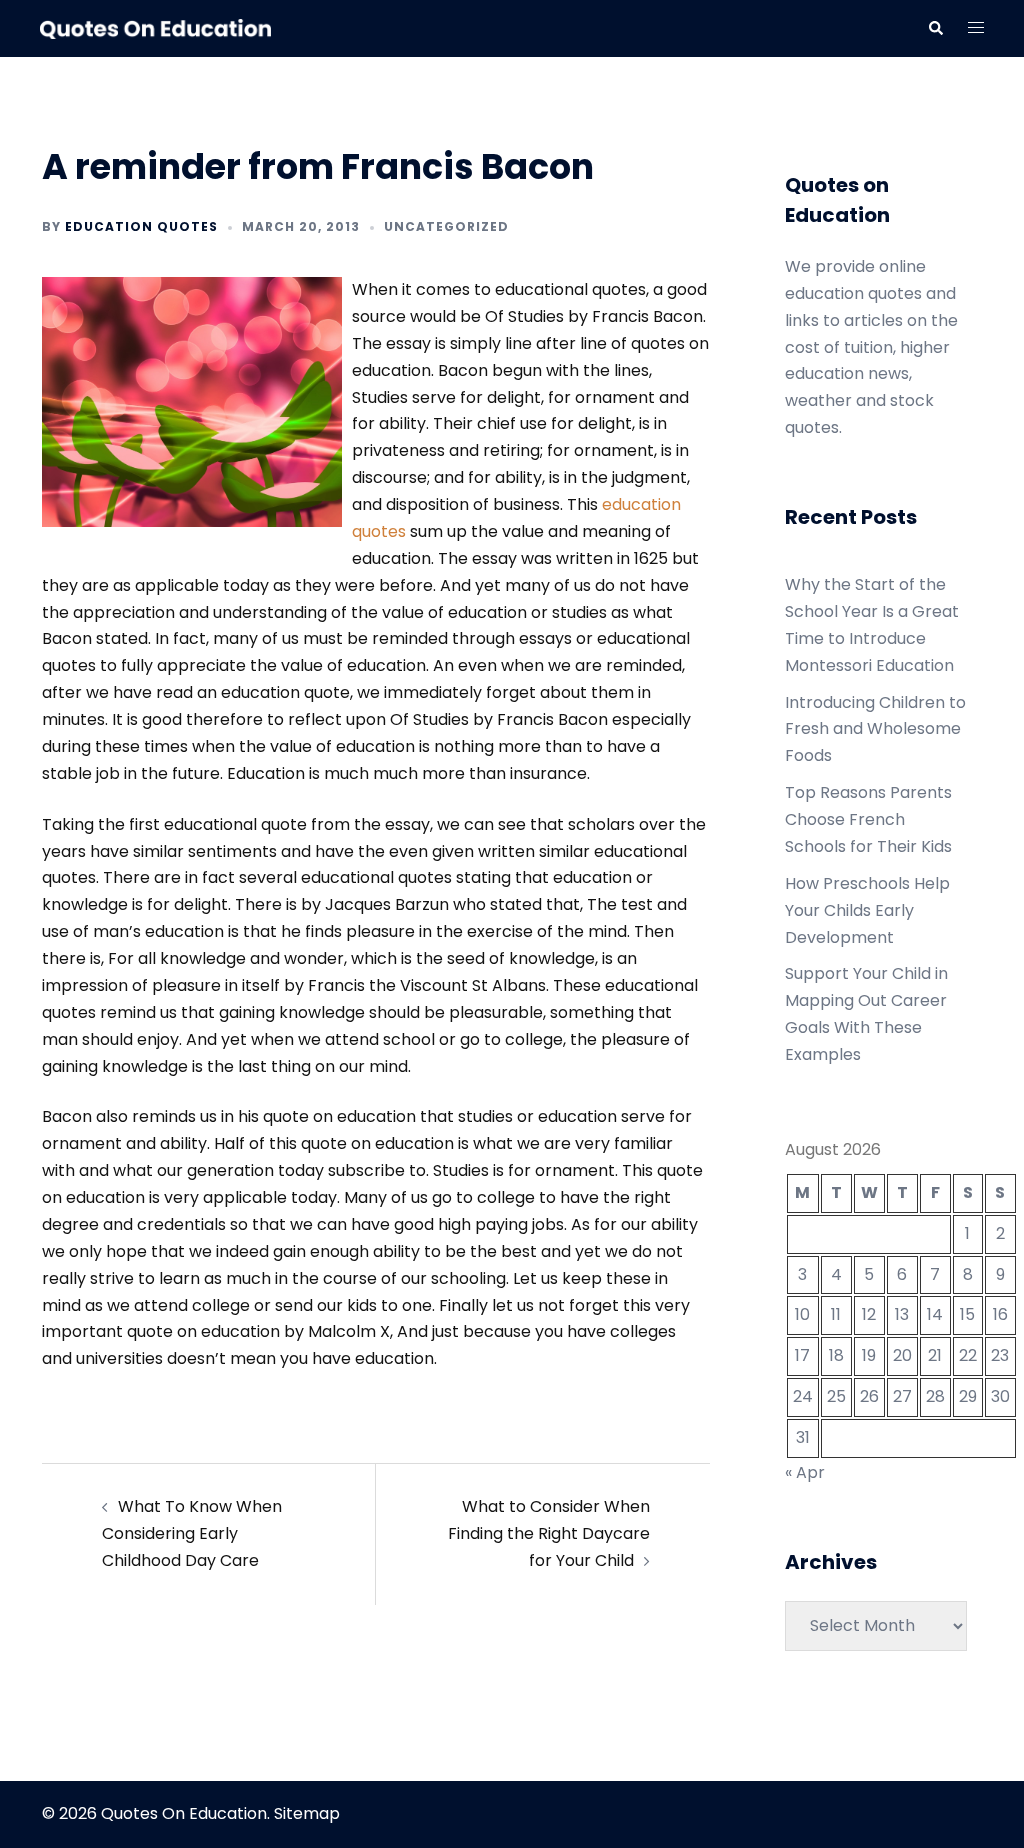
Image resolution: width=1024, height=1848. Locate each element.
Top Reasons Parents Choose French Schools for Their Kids (868, 819)
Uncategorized (446, 226)
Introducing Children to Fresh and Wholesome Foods (875, 729)
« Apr (805, 1472)
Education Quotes (141, 226)
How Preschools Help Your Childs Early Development (867, 910)
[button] (935, 28)
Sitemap (307, 1813)
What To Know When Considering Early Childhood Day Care (192, 1533)
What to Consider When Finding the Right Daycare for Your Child (549, 1533)
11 (836, 1314)
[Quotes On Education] (155, 27)
